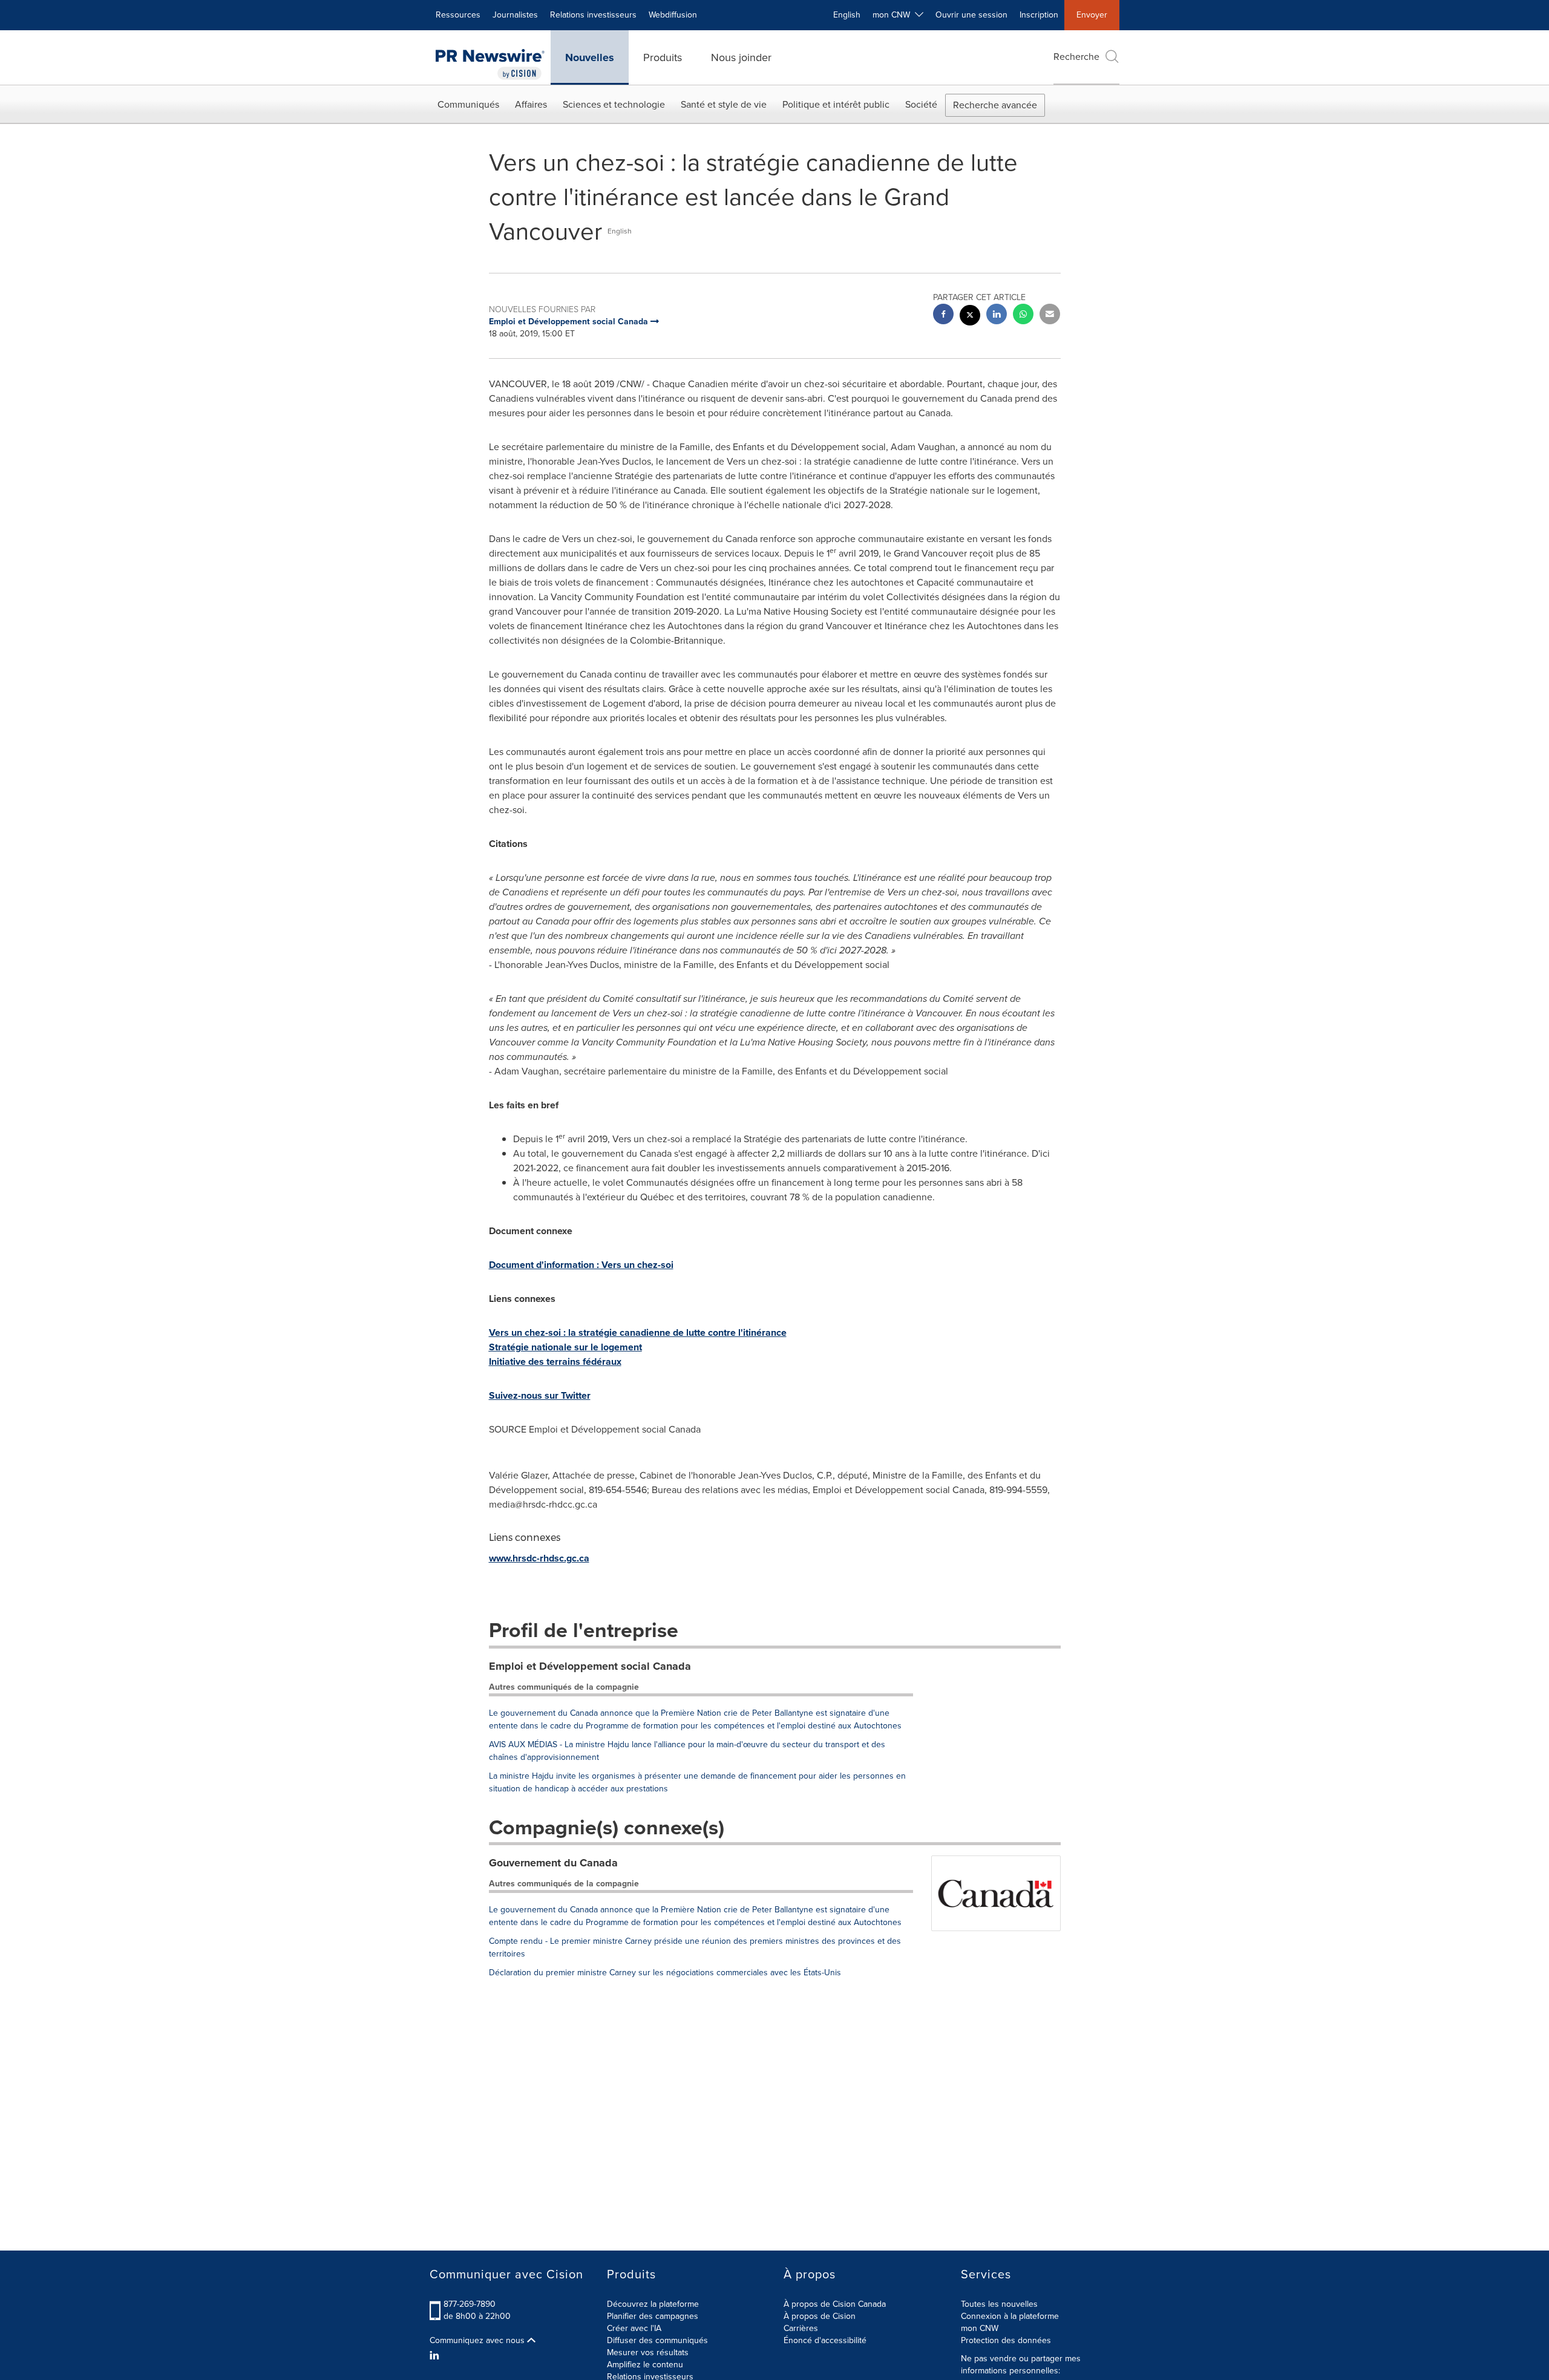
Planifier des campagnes (653, 2316)
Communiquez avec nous (478, 2341)
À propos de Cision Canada (835, 2304)
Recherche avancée (995, 105)
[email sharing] (1050, 315)
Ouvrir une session (971, 15)
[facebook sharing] (943, 315)
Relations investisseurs (593, 15)
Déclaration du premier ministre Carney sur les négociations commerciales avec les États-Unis (665, 1973)
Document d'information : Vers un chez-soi (581, 1265)
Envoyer (1092, 15)
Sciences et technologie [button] (614, 104)
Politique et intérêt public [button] (836, 104)
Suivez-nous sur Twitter (540, 1395)
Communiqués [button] (468, 104)
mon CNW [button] (894, 15)
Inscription (1039, 15)
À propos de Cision (820, 2316)
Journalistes (515, 15)
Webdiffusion (673, 15)
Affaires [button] (531, 104)
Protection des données (1006, 2340)
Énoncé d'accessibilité (825, 2340)
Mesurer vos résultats (648, 2352)
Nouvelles (590, 57)
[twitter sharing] (970, 317)
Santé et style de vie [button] (724, 104)
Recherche (1076, 57)
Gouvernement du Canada (553, 1863)
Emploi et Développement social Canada (590, 1666)
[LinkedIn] (436, 2356)
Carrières (801, 2328)
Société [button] (921, 104)
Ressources (458, 15)
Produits (663, 57)
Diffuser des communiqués (657, 2340)
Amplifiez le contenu (645, 2365)
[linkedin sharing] (997, 315)
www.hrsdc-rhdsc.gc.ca (539, 1558)
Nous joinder (741, 57)
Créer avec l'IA (634, 2328)
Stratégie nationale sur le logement (565, 1347)
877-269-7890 (470, 2304)
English (847, 15)
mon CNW (980, 2328)
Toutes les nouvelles (999, 2304)
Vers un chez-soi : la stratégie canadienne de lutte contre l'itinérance (638, 1332)
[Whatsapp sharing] (1023, 315)
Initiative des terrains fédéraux (555, 1362)
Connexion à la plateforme (1010, 2316)
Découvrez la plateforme (653, 2304)
